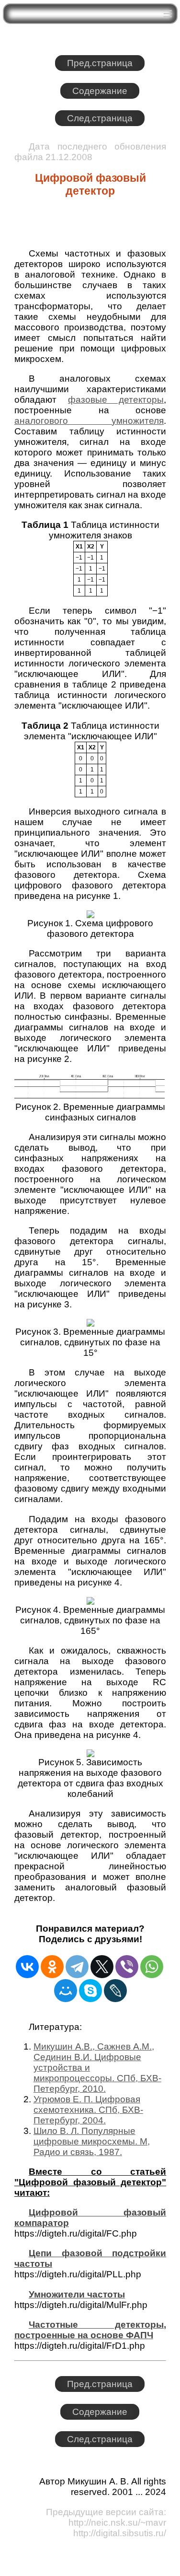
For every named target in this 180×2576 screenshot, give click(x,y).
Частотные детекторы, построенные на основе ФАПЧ (90, 2330)
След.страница (100, 118)
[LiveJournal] (115, 1991)
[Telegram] (77, 1967)
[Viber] (127, 1967)
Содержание (100, 91)
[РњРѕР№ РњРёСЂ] (66, 1991)
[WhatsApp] (152, 1967)
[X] (102, 1967)
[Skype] (90, 1991)
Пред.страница (100, 63)
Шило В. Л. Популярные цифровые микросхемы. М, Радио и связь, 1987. (92, 2141)
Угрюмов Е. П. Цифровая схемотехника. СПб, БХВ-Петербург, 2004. (88, 2110)
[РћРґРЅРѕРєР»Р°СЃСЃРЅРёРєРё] (52, 1967)
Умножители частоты (77, 2294)
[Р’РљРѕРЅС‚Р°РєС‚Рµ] (27, 1967)
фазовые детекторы (116, 400)
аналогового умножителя (89, 421)
